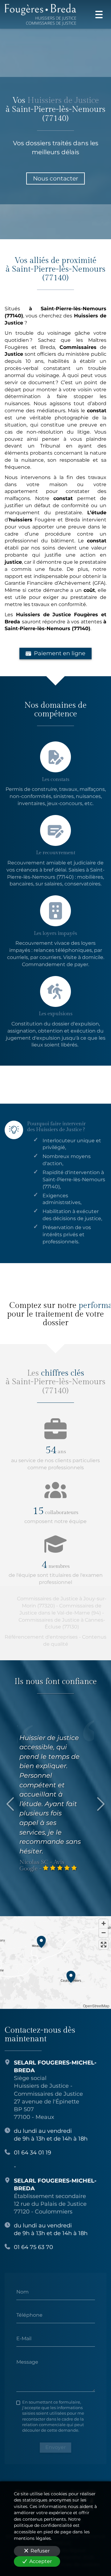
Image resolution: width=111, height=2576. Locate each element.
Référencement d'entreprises (41, 1637)
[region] (55, 1963)
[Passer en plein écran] (103, 1945)
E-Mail (24, 2338)
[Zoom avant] (103, 1924)
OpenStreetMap (96, 2006)
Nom (23, 2292)
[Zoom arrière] (103, 1933)
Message (27, 2362)
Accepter (41, 2561)
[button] (41, 1941)
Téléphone (29, 2315)
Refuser (40, 2551)
